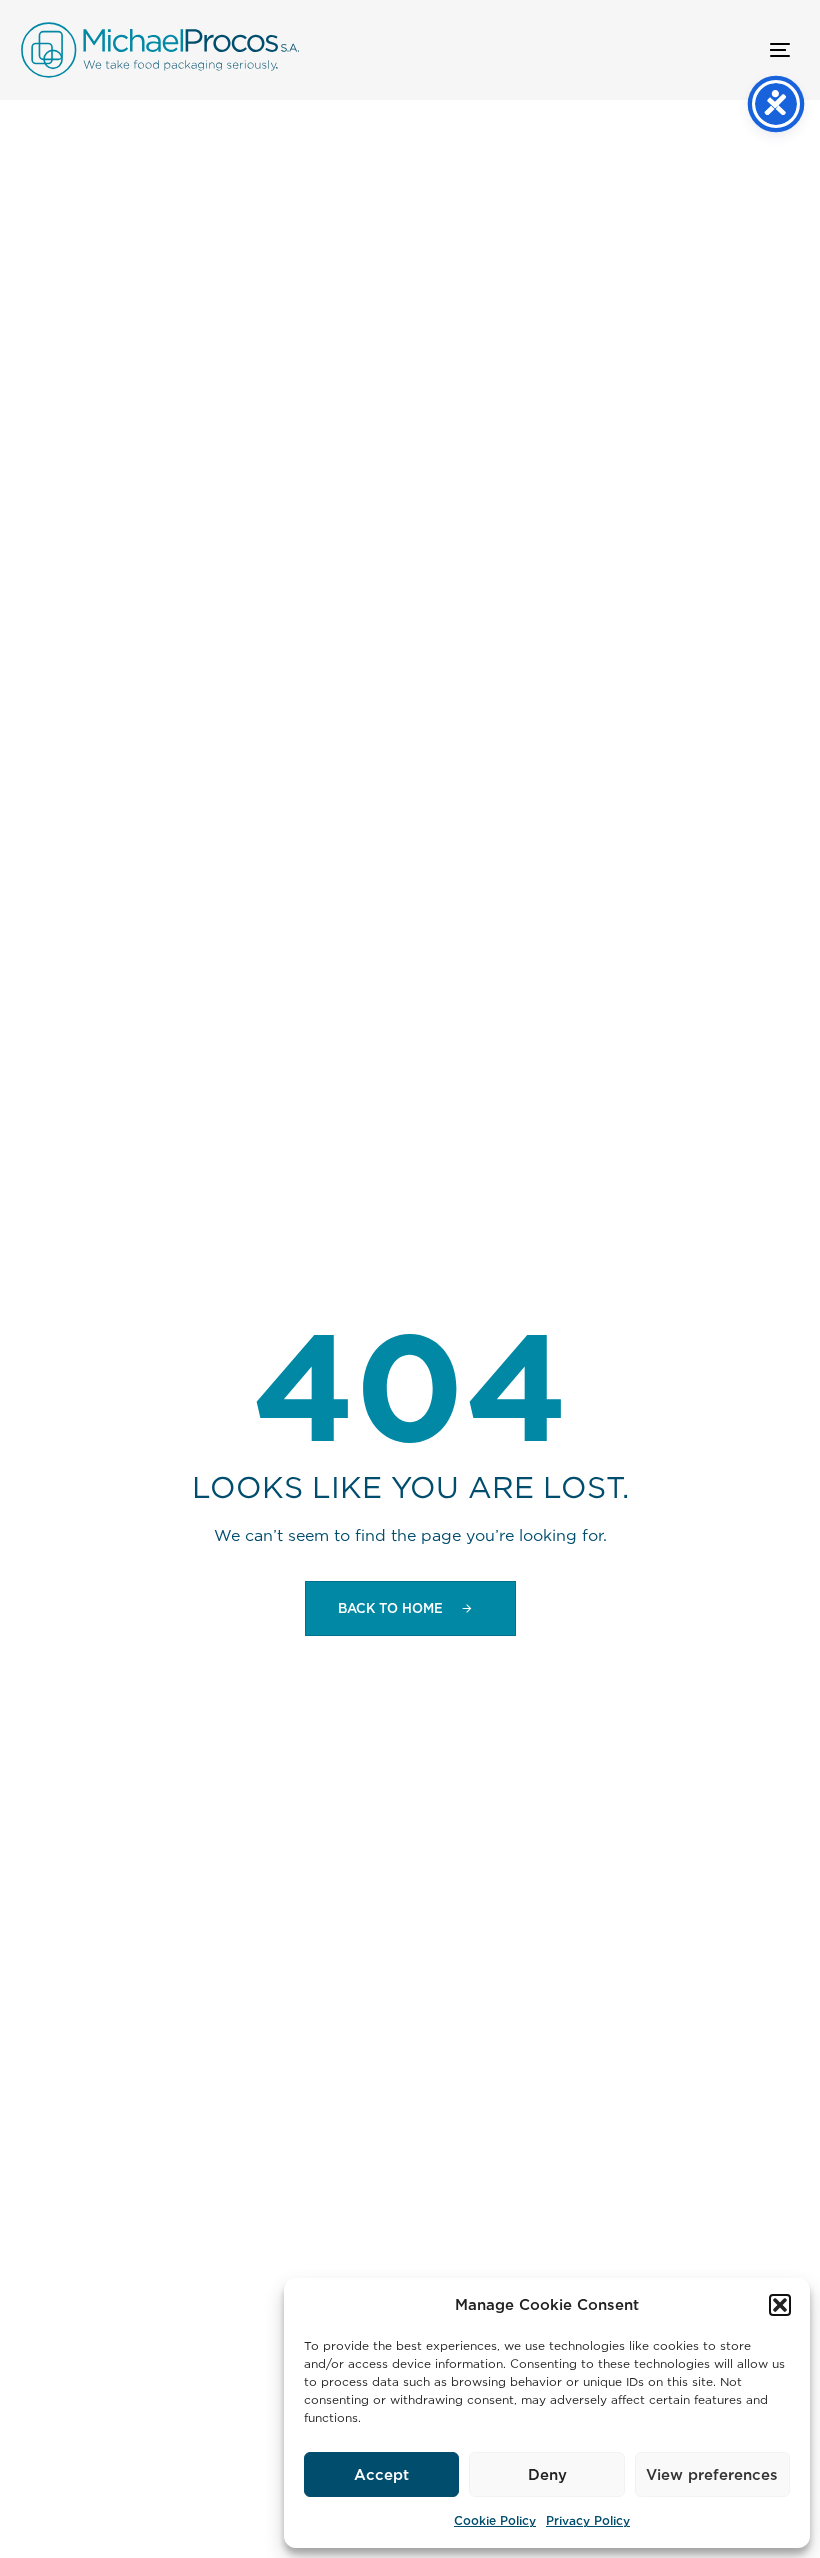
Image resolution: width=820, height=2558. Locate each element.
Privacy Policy (588, 2520)
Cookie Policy (495, 2520)
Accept (381, 2474)
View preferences (712, 2474)
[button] (780, 2305)
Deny (547, 2474)
